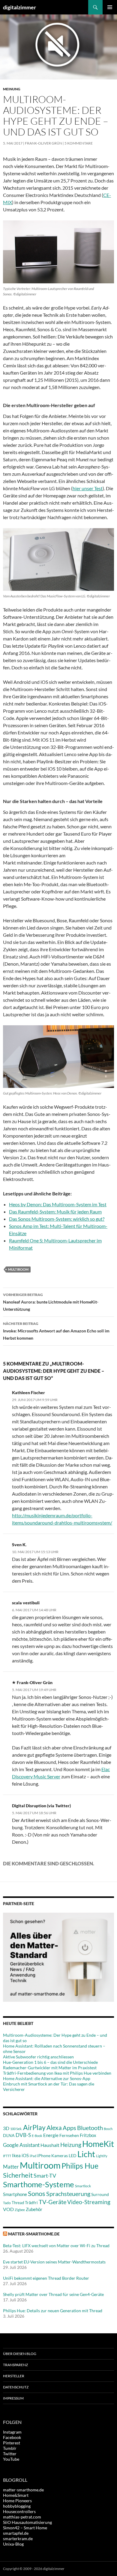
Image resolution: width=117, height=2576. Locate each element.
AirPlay (34, 2127)
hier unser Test (88, 488)
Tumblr (10, 2448)
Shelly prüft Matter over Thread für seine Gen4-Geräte (53, 2294)
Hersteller (14, 2376)
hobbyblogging (17, 2506)
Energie (51, 2135)
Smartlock (83, 2186)
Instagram (12, 2432)
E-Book (37, 2136)
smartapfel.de (16, 2533)
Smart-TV (45, 2176)
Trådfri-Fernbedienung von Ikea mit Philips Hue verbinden (57, 2073)
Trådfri (31, 2203)
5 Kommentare (79, 143)
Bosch (108, 2129)
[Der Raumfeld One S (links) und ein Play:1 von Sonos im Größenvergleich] (58, 252)
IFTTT (7, 2156)
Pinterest (12, 2443)
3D (6, 2128)
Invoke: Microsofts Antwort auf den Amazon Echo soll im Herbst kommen (56, 1331)
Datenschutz (16, 2387)
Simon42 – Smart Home (25, 2528)
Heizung (71, 2145)
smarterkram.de (18, 2539)
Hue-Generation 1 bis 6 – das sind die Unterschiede (50, 2062)
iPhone (44, 2155)
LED (73, 2156)
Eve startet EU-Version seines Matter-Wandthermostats (54, 2262)
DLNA (9, 2135)
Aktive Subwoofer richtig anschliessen (38, 2057)
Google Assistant (21, 2145)
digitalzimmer (19, 7)
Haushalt (50, 2145)
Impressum (13, 2398)
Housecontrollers (19, 2511)
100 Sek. (16, 2129)
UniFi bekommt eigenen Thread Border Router (46, 2278)
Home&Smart (16, 2495)
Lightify (102, 2156)
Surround (100, 2194)
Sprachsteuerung (68, 2194)
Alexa (54, 2128)
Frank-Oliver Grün (43, 143)
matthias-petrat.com (22, 2517)
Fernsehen (69, 2135)
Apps (69, 2128)
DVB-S (23, 2135)
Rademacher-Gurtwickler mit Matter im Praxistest (50, 2068)
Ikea (16, 2155)
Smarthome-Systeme (39, 2184)
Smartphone (15, 2194)
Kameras (60, 2155)
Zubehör (34, 2209)
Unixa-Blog (13, 2544)
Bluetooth (90, 2128)
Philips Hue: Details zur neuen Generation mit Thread (53, 2311)
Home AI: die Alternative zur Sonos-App (47, 2078)
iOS (25, 2155)
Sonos (37, 2193)
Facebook (12, 2437)
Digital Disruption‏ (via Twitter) (41, 1806)
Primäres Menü (110, 7)
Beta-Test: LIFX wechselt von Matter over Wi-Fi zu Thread (56, 2246)
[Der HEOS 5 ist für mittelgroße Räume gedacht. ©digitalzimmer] (58, 1057)
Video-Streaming (89, 2202)
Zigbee (20, 2210)
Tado (7, 2203)
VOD (8, 2209)
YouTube (11, 2459)
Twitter (10, 2454)
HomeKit (98, 2144)
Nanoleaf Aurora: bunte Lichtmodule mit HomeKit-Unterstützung (51, 1302)
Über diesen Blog (20, 2354)
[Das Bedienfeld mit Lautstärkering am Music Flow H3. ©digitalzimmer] (58, 559)
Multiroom (18, 1269)
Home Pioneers (17, 2501)
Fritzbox (88, 2135)
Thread (18, 2203)
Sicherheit (18, 2175)
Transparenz (15, 2365)
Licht (86, 2154)
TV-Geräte (52, 2202)
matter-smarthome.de (34, 2234)
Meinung (12, 89)
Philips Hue (80, 2166)
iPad (33, 2156)
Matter (11, 2167)
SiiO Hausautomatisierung (27, 2522)
